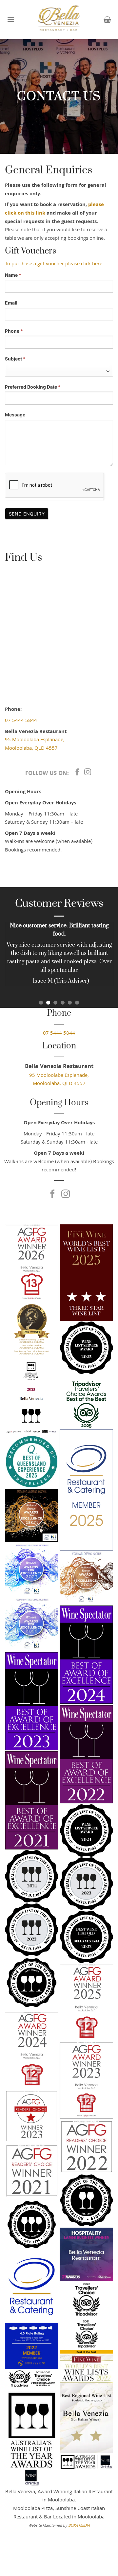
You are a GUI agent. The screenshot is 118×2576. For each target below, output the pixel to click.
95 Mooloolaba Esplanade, (35, 740)
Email (11, 303)
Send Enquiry (27, 514)
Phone (14, 331)
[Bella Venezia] (59, 20)
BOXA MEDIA (79, 2526)
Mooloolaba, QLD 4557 (31, 749)
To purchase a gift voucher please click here (54, 264)
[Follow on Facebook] (77, 772)
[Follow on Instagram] (88, 772)
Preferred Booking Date (33, 387)
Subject (15, 359)
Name (13, 275)
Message (15, 415)
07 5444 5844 (21, 721)
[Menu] (11, 19)
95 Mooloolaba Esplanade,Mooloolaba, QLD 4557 (59, 1080)
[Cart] (107, 20)
